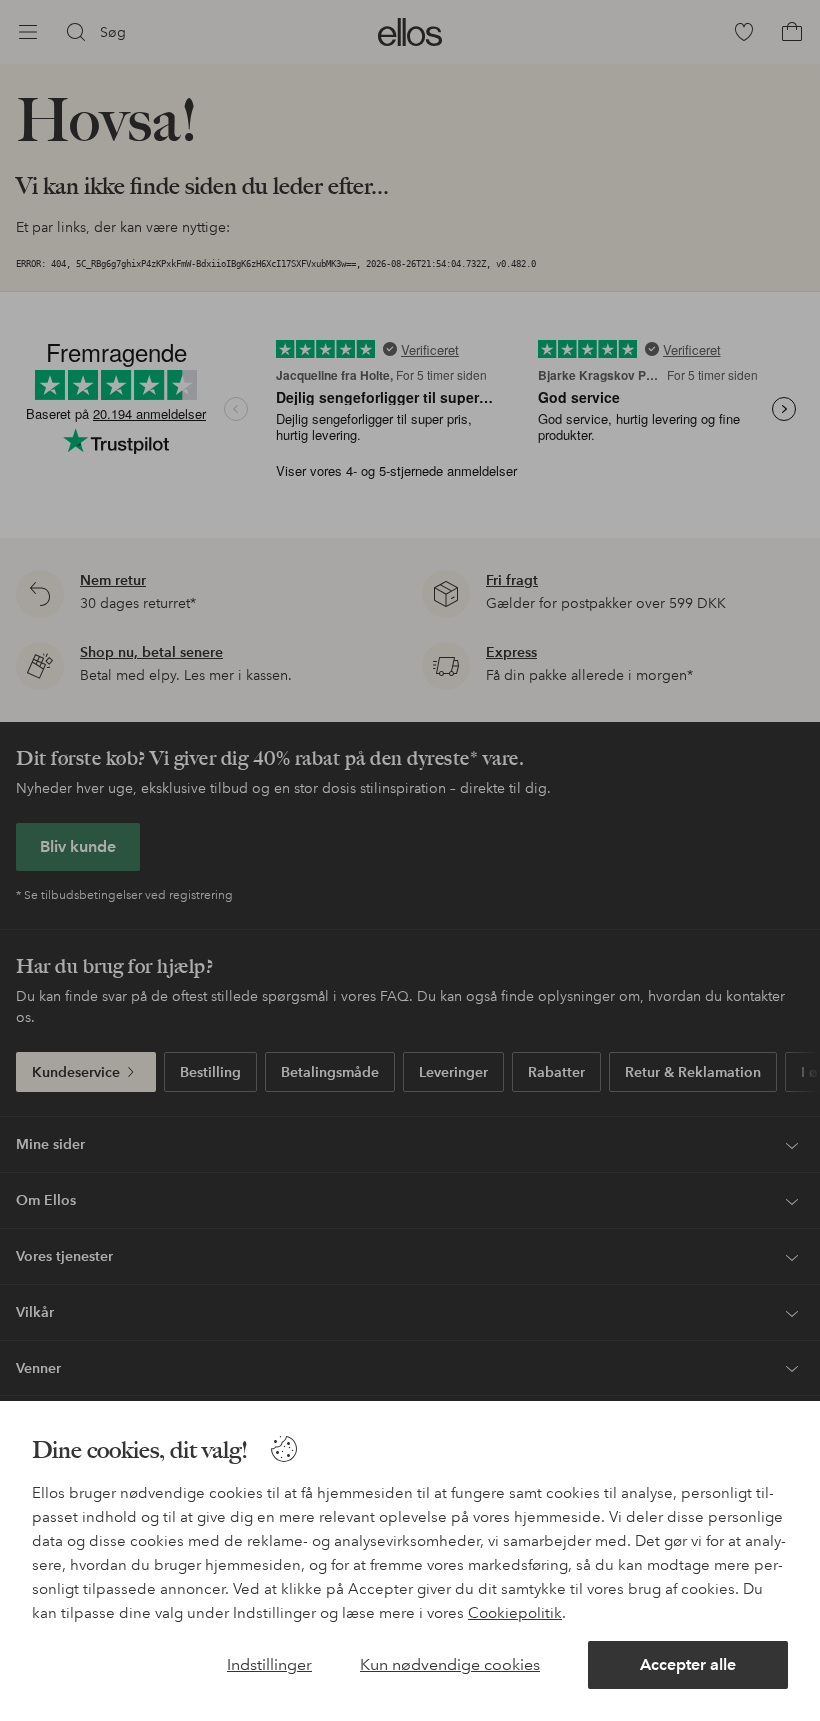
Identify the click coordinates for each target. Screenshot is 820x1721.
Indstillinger (269, 1664)
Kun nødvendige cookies (450, 1664)
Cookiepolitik (515, 1613)
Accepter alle (688, 1664)
